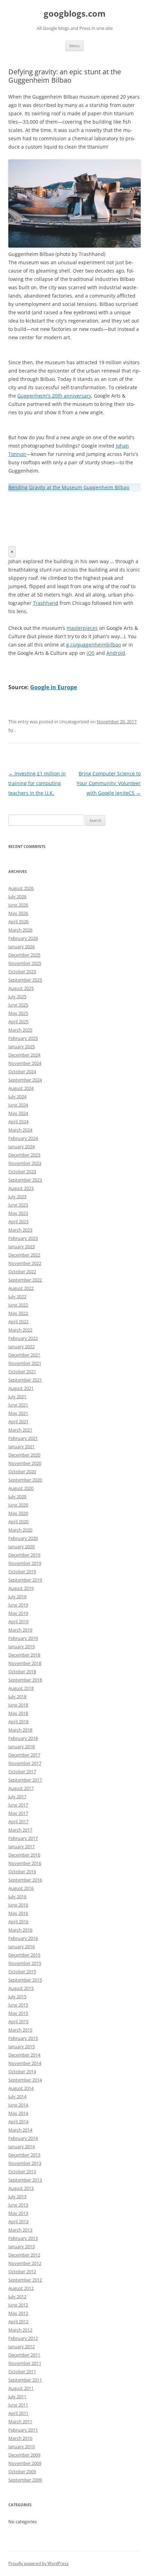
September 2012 (25, 2280)
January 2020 (21, 1547)
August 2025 (21, 988)
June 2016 (18, 1905)
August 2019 (21, 1588)
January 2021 (21, 1447)
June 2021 (18, 1405)
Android (116, 653)
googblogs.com (75, 14)
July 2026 (17, 897)
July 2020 (17, 1497)
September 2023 (25, 1180)
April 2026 (18, 922)
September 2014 (25, 2080)
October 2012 (22, 2271)
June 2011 (18, 2405)
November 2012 (25, 2263)
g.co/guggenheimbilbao (94, 645)
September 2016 (25, 1880)
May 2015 (18, 2013)
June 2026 (18, 905)
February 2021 (23, 1438)
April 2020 (18, 1522)
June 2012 (18, 2305)
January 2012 (21, 2346)
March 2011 (20, 2421)
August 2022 (21, 1288)
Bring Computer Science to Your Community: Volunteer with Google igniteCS (109, 783)
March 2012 (20, 2330)
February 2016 (23, 1938)
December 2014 (24, 2055)
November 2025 (25, 963)
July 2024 (17, 1097)
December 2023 (24, 1155)
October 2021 (22, 1372)
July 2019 (17, 1597)
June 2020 (18, 1505)
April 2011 (18, 2413)
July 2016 (17, 1896)
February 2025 (23, 1038)
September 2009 (25, 2480)
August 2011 (21, 2388)
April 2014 (18, 2121)
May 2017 (18, 1813)
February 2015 (23, 2038)
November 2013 (25, 2163)
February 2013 (23, 2238)
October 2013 (22, 2171)
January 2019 (21, 1647)
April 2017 (18, 1821)
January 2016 (21, 1946)
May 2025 (18, 1013)
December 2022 (24, 1255)
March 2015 (20, 2030)
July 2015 (17, 1996)
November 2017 (25, 1763)
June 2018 (18, 1705)
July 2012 (17, 2296)
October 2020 (22, 1472)
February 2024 (23, 1138)
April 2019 (18, 1622)
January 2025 (21, 1047)
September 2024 (25, 1080)
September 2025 (25, 980)
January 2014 (21, 2146)
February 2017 (23, 1838)
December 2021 (24, 1355)
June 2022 (18, 1305)
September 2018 (25, 1680)
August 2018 (21, 1688)
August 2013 (21, 2188)
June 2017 (18, 1805)
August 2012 (21, 2288)
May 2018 (18, 1713)
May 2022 (18, 1313)
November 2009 (25, 2463)
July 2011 (17, 2396)
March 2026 (20, 930)
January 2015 (21, 2046)
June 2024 (18, 1105)
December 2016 (24, 1855)
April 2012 (18, 2321)
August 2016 (21, 1888)
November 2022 (25, 1263)
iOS (91, 653)
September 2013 (25, 2180)
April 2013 (18, 2221)
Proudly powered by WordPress (38, 2563)
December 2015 (24, 1955)
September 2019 (25, 1580)
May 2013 (18, 2213)
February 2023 (23, 1238)
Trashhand (46, 603)
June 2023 (18, 1205)
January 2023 (21, 1247)
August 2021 (21, 1388)
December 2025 (24, 955)
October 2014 (22, 2071)
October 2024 (22, 1072)
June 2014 (18, 2105)
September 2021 (25, 1380)
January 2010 (21, 2446)
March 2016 (20, 1930)
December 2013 (24, 2155)
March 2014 (20, 2130)
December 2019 (24, 1555)
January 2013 (21, 2246)
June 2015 (18, 2005)
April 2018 (18, 1721)
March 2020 (20, 1530)
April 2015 (18, 2021)
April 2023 (18, 1222)
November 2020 (25, 1463)
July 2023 (17, 1197)
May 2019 (18, 1613)
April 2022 (18, 1322)
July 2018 (17, 1697)
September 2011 (25, 2380)
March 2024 (20, 1130)
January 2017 (21, 1846)
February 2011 (23, 2430)
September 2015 (25, 1980)
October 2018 (22, 1672)
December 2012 (24, 2255)
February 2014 (23, 2138)
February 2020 (23, 1538)
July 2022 (17, 1297)
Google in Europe (54, 687)
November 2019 (25, 1563)
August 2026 (21, 888)
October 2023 (22, 1172)
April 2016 (18, 1921)
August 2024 (21, 1088)
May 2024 (18, 1113)
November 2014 (25, 2063)
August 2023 (21, 1188)
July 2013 (17, 2196)
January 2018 (21, 1746)
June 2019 (18, 1605)
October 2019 (22, 1572)
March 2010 (20, 2438)
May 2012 (18, 2313)
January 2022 (21, 1347)
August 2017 (21, 1788)
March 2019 (20, 1630)
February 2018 (23, 1738)
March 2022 (20, 1330)
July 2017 (17, 1796)
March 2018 (20, 1730)
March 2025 (20, 1030)
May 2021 (18, 1413)
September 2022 (25, 1280)
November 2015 (25, 1963)
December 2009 (24, 2455)
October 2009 (22, 2471)
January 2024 (21, 1147)
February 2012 (23, 2338)
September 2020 (25, 1480)
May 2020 (18, 1513)
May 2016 (18, 1913)
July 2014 (17, 2096)
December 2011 (24, 2355)
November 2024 (25, 1063)
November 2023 (25, 1163)
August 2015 (21, 1988)
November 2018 (25, 1663)
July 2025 (17, 997)
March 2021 (20, 1430)
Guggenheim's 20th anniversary (54, 396)
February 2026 (23, 938)
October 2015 (22, 1971)
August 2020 (21, 1488)
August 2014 (21, 2088)
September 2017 (25, 1780)
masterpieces (82, 628)
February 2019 (23, 1638)
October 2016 (22, 1871)
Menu (74, 46)
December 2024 (24, 1055)
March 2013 (20, 2230)
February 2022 (23, 1338)
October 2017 (22, 1771)
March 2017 (20, 1830)
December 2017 (24, 1755)
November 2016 (25, 1863)
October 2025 (22, 972)
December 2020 (24, 1455)
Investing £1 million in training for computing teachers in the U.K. (37, 783)
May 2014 (18, 2113)
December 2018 (24, 1655)
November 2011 (25, 2363)
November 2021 (25, 1363)
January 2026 (21, 947)
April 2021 (18, 1422)
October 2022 (22, 1272)
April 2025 (18, 1022)
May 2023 (18, 1213)
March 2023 (20, 1230)
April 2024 (18, 1122)
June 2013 (18, 2205)
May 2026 (18, 913)
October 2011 (22, 2371)
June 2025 (18, 1005)
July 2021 (17, 1397)
